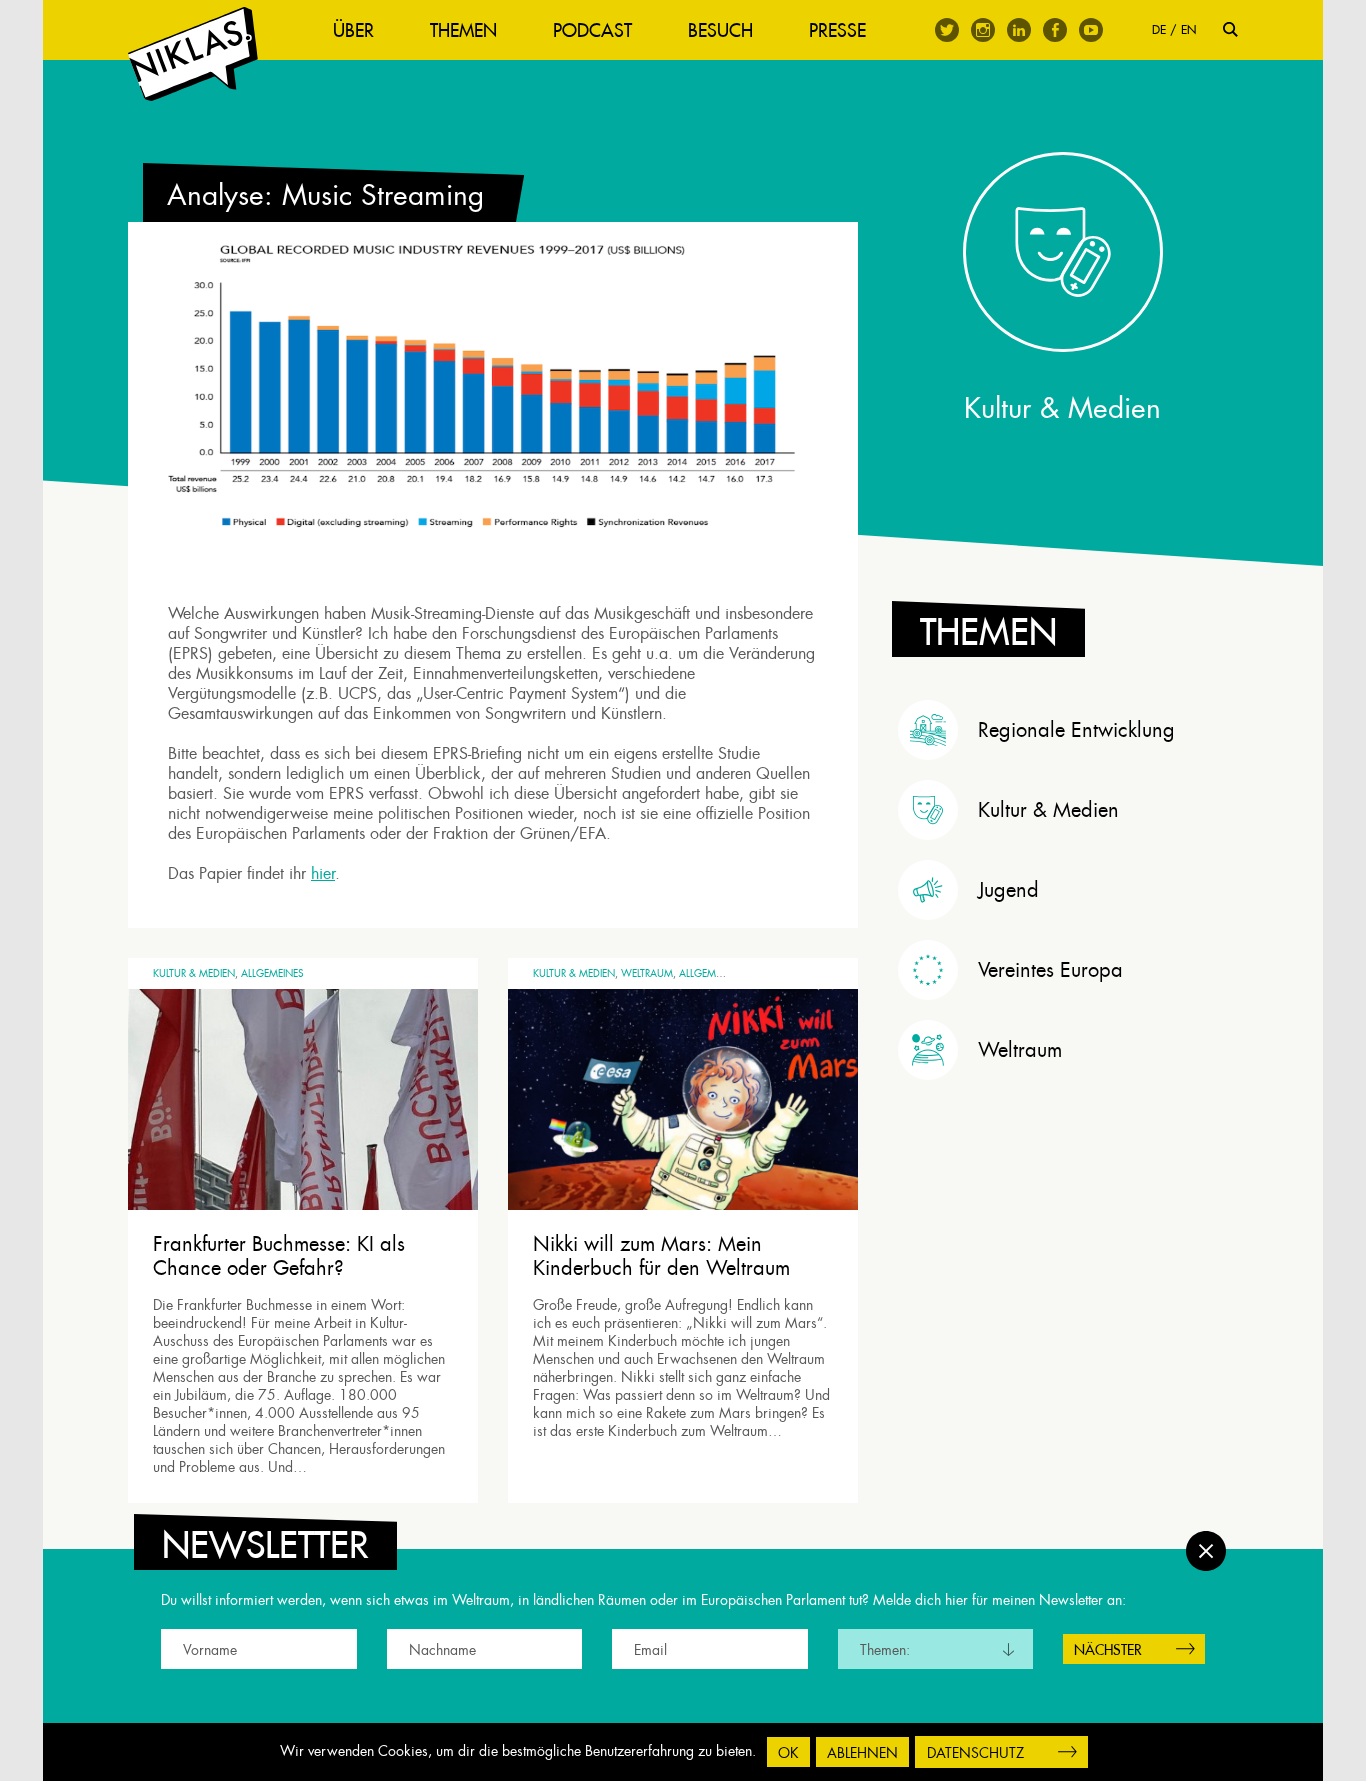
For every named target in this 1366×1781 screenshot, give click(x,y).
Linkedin (1019, 30)
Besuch (720, 30)
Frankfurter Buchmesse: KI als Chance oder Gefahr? (279, 1256)
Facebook (1055, 30)
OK (788, 1753)
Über (353, 30)
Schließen (1206, 1551)
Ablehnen (862, 1753)
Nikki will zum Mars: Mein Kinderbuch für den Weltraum (661, 1256)
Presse (837, 30)
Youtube (1091, 30)
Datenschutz (975, 1753)
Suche (1230, 29)
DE (1159, 29)
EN (1188, 29)
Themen (463, 30)
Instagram (983, 30)
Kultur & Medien (194, 973)
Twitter (947, 30)
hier (323, 873)
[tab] (1068, 730)
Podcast (592, 30)
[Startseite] (193, 54)
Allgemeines (272, 973)
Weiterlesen (205, 1469)
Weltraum (647, 973)
